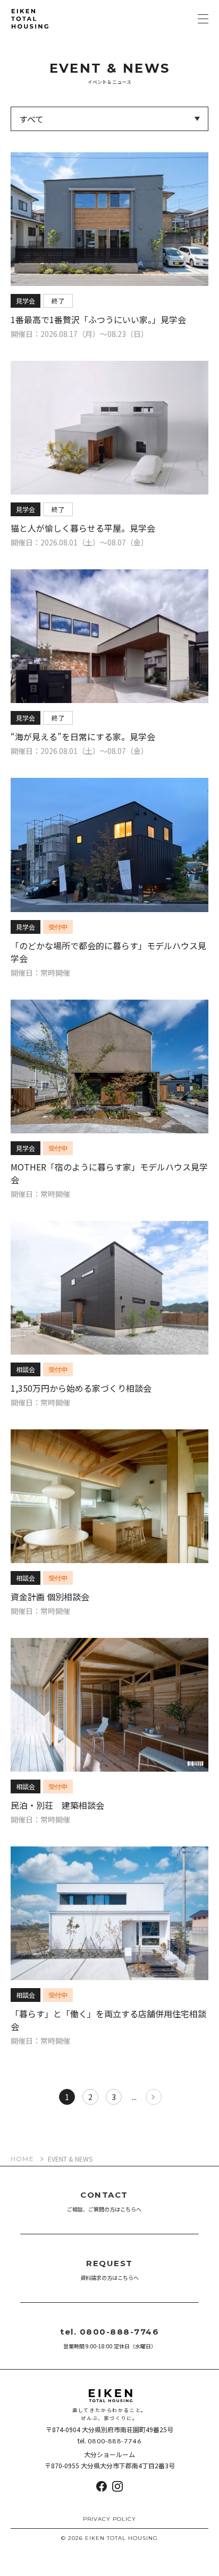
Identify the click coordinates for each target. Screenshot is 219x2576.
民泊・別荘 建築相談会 (57, 1805)
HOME (22, 2159)
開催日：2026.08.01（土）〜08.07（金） (79, 542)
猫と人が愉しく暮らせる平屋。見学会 (83, 528)
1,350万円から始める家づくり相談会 (81, 1388)
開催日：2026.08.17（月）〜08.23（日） (79, 334)
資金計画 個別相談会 (50, 1597)
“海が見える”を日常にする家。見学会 (83, 736)
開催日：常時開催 (40, 973)
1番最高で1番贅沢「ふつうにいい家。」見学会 (98, 319)
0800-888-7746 (115, 2441)
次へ (154, 2097)
